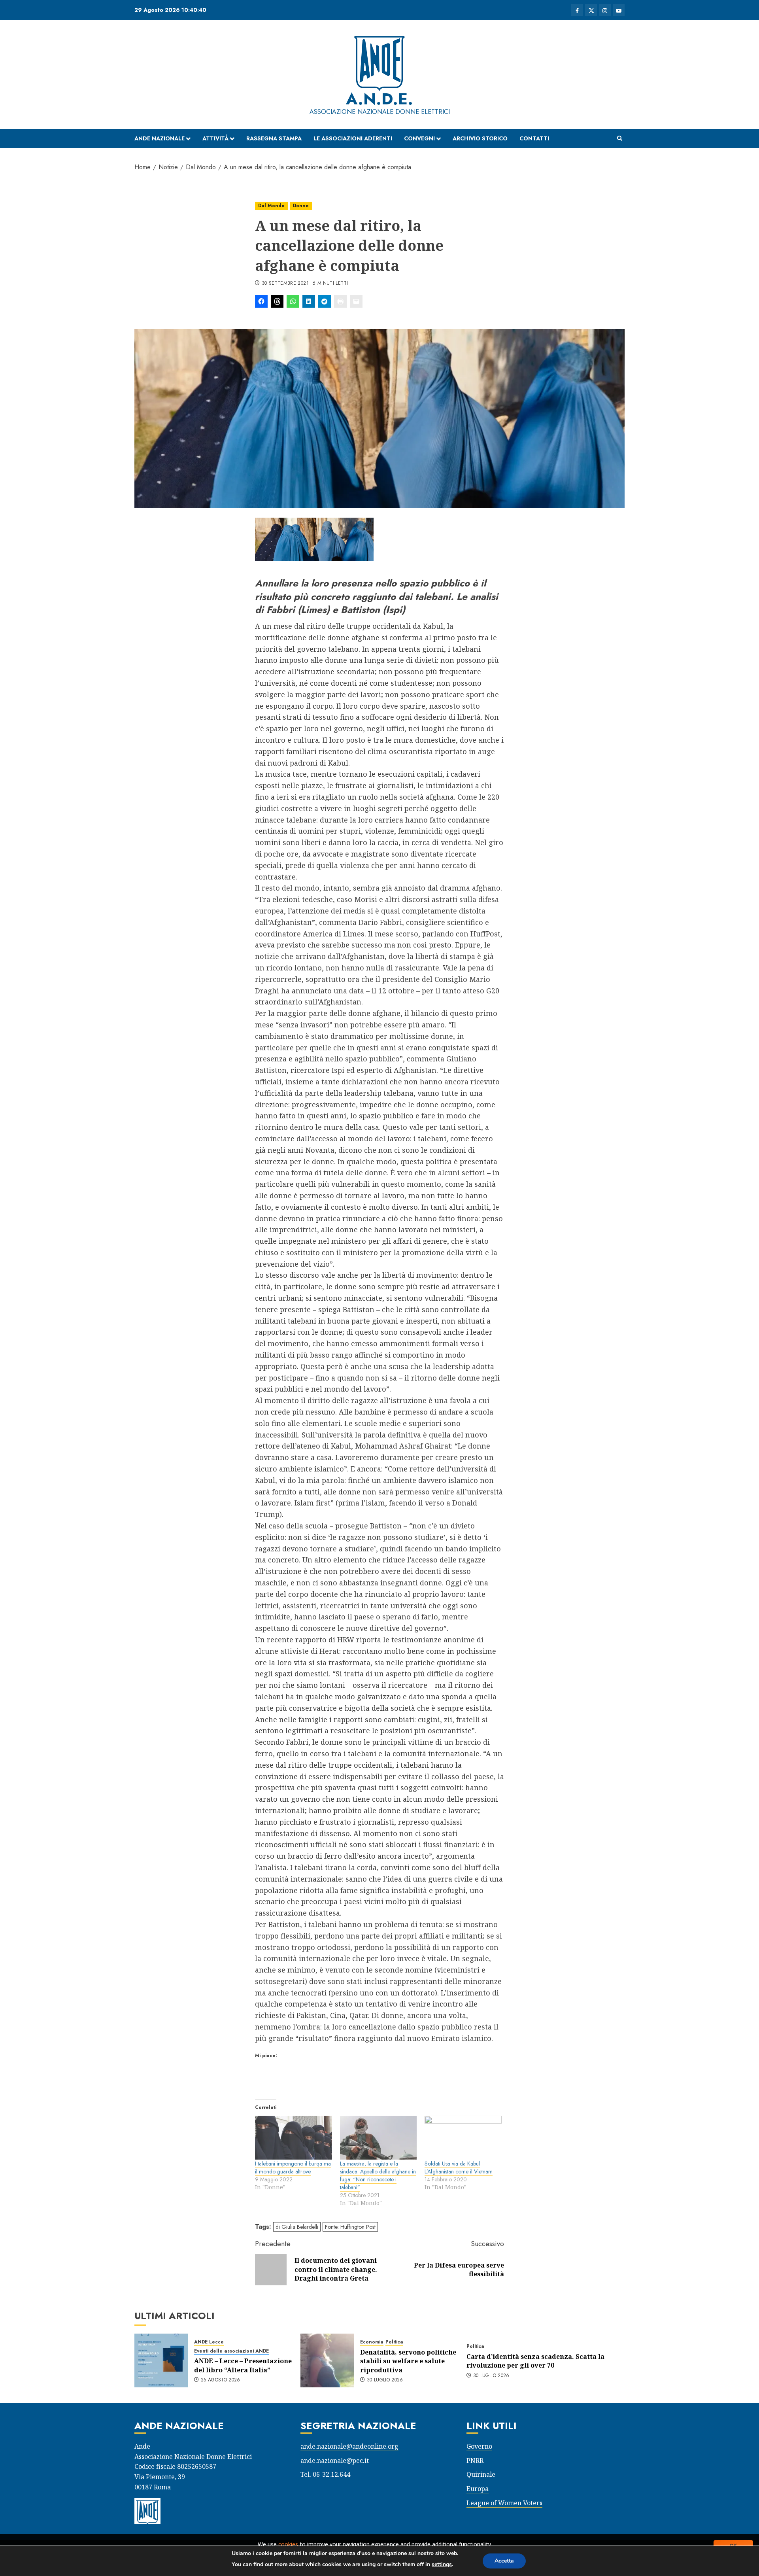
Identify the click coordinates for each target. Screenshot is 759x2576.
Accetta (504, 2561)
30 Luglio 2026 (385, 2380)
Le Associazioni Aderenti (353, 138)
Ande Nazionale (160, 138)
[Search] (620, 138)
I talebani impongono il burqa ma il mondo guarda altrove (293, 2167)
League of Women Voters (504, 2503)
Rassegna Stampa (274, 138)
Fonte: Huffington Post (350, 2227)
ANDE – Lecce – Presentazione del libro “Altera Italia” (243, 2365)
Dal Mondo (271, 206)
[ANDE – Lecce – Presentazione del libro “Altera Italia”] (161, 2360)
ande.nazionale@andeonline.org (349, 2446)
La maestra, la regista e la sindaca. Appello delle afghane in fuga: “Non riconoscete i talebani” (378, 2175)
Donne (301, 206)
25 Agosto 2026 (221, 2380)
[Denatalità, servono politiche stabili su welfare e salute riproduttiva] (327, 2360)
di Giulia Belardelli (297, 2227)
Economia (372, 2342)
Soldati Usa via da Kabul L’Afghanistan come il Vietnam (459, 2167)
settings (442, 2564)
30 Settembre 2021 (285, 284)
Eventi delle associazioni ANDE (231, 2351)
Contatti (534, 138)
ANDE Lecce (209, 2342)
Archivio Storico (480, 138)
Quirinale (481, 2474)
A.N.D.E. (379, 99)
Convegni (419, 138)
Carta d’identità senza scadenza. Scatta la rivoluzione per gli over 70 (535, 2361)
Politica (394, 2342)
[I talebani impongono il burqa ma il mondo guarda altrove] (294, 2138)
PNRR (475, 2461)
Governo (479, 2446)
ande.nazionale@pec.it (335, 2461)
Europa (478, 2489)
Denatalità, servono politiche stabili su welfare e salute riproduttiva (408, 2361)
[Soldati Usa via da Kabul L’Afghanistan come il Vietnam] (463, 2138)
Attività (215, 138)
